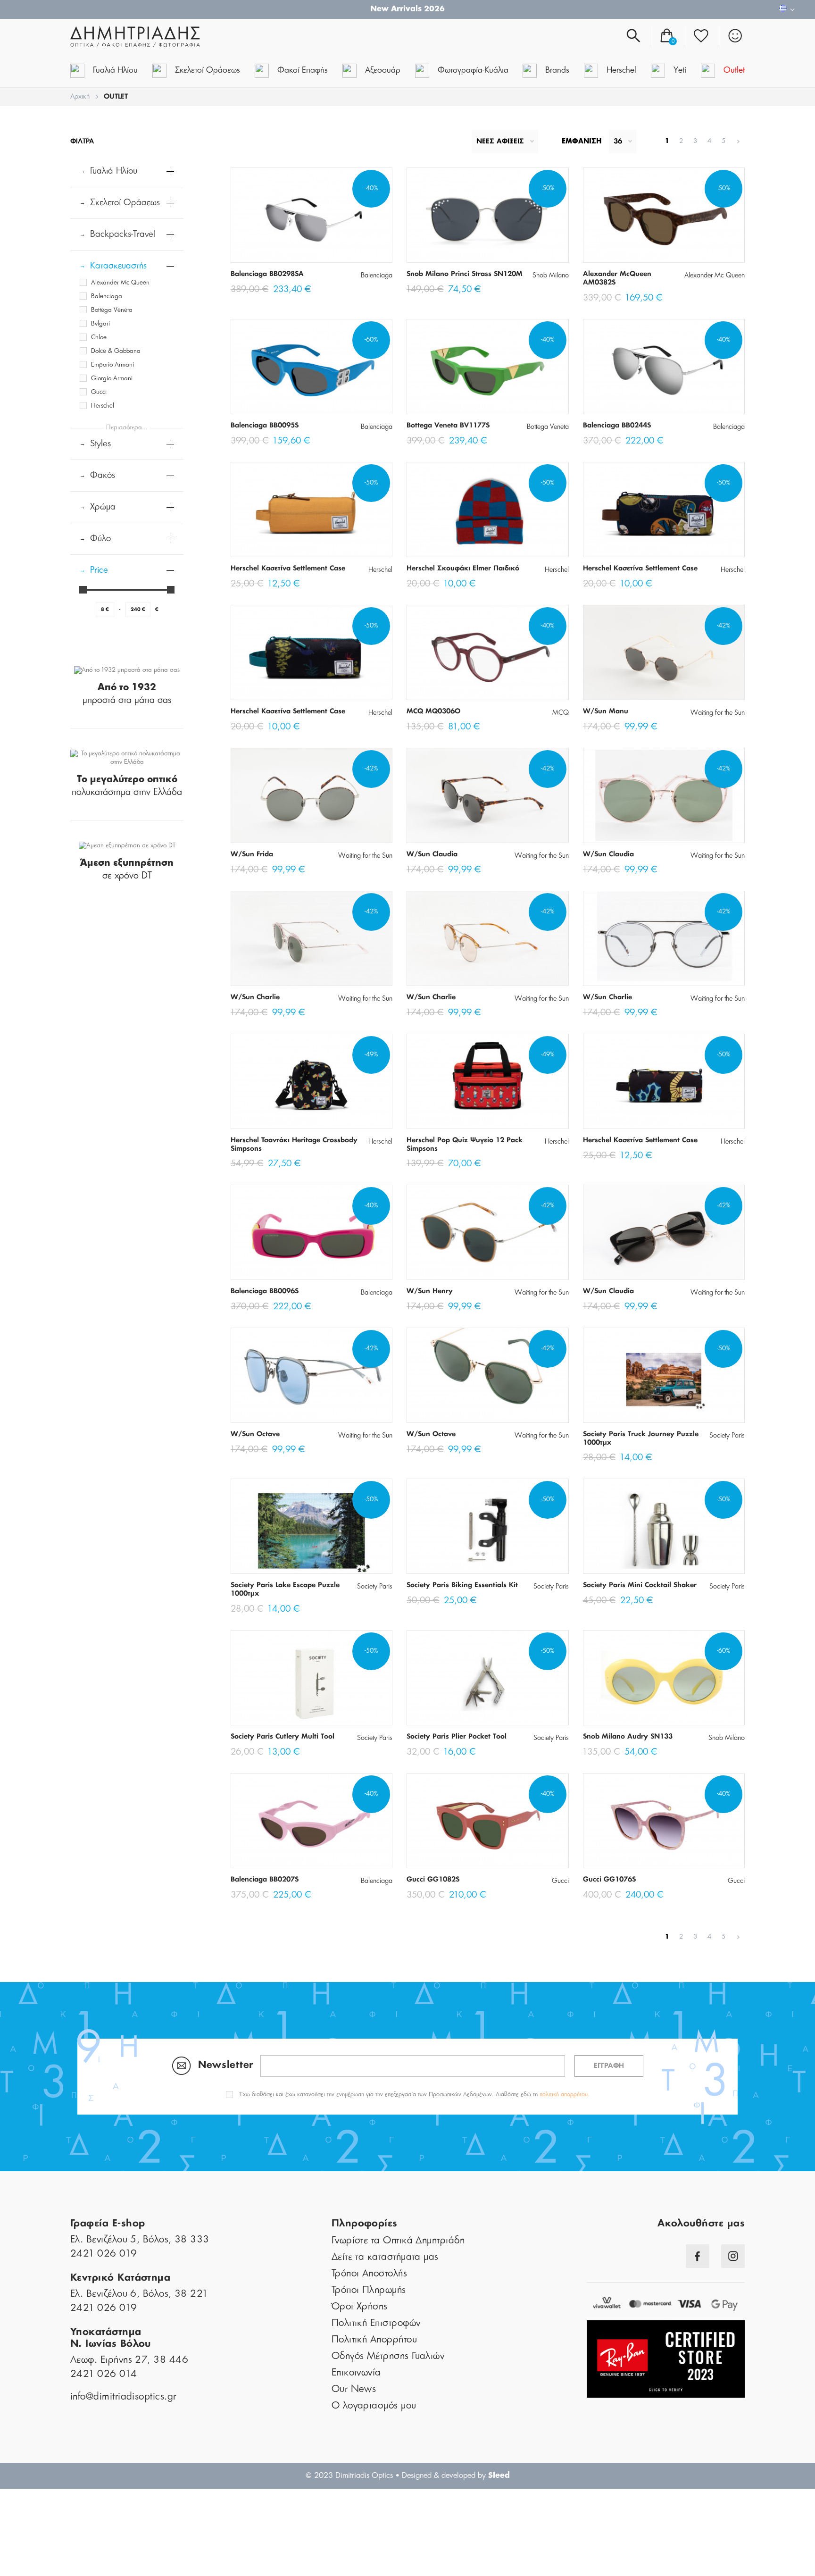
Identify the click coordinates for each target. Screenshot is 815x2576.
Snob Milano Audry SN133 (628, 1737)
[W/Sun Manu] (664, 652)
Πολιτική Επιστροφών (376, 2323)
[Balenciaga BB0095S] (312, 367)
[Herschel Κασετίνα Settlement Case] (312, 510)
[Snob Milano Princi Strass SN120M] (487, 215)
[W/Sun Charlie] (312, 938)
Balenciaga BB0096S (265, 1291)
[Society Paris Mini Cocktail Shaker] (664, 1526)
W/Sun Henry (430, 1291)
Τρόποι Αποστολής (369, 2274)
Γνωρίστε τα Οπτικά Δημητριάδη (398, 2241)
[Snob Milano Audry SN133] (664, 1678)
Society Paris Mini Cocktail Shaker (640, 1585)
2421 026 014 (104, 2374)
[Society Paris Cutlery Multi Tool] (312, 1678)
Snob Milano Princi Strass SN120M (465, 274)
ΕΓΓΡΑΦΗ (609, 2066)
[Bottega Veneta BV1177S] (487, 367)
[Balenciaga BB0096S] (312, 1232)
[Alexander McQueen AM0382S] (664, 215)
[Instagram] (733, 2256)
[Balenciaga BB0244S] (664, 367)
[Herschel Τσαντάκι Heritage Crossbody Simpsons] (312, 1081)
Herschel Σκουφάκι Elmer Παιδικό (463, 569)
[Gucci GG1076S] (664, 1821)
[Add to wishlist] (352, 247)
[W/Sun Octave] (312, 1375)
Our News (354, 2389)
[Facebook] (698, 2256)
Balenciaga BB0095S (265, 426)
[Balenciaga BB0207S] (312, 1821)
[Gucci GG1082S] (487, 1821)
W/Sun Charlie (255, 997)
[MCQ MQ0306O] (487, 652)
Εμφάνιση (582, 142)
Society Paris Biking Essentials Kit (462, 1585)
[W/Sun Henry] (487, 1232)
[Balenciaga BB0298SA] (312, 215)
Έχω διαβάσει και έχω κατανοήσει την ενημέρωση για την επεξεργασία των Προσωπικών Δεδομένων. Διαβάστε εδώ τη (415, 2094)
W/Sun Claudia (432, 854)
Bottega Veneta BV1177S (448, 426)
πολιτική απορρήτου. (565, 2094)
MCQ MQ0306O (433, 711)
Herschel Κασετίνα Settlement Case (288, 569)
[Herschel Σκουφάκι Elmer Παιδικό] (487, 510)
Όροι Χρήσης (360, 2307)
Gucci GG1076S (609, 1880)
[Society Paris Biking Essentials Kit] (487, 1526)
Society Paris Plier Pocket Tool (457, 1737)
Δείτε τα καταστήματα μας (385, 2257)
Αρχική (80, 97)
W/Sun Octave (255, 1434)
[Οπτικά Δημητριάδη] (183, 37)
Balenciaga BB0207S (265, 1880)
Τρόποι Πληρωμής (369, 2290)
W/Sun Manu (606, 711)
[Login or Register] (735, 36)
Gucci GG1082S (433, 1880)
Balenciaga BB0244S (617, 426)
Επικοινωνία (356, 2373)
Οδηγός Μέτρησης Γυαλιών (388, 2356)
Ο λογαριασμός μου (374, 2406)
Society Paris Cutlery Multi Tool (283, 1737)
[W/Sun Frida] (312, 795)
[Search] (633, 36)
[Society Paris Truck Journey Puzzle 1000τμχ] (664, 1375)
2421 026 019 (104, 2254)
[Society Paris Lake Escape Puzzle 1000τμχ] (312, 1526)
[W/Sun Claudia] (487, 795)
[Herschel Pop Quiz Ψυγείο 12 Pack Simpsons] (487, 1081)
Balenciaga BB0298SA (267, 274)
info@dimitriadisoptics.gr (123, 2397)
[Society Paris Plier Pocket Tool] (487, 1678)
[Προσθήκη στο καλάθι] (271, 247)
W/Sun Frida (252, 854)
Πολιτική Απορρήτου (374, 2340)
